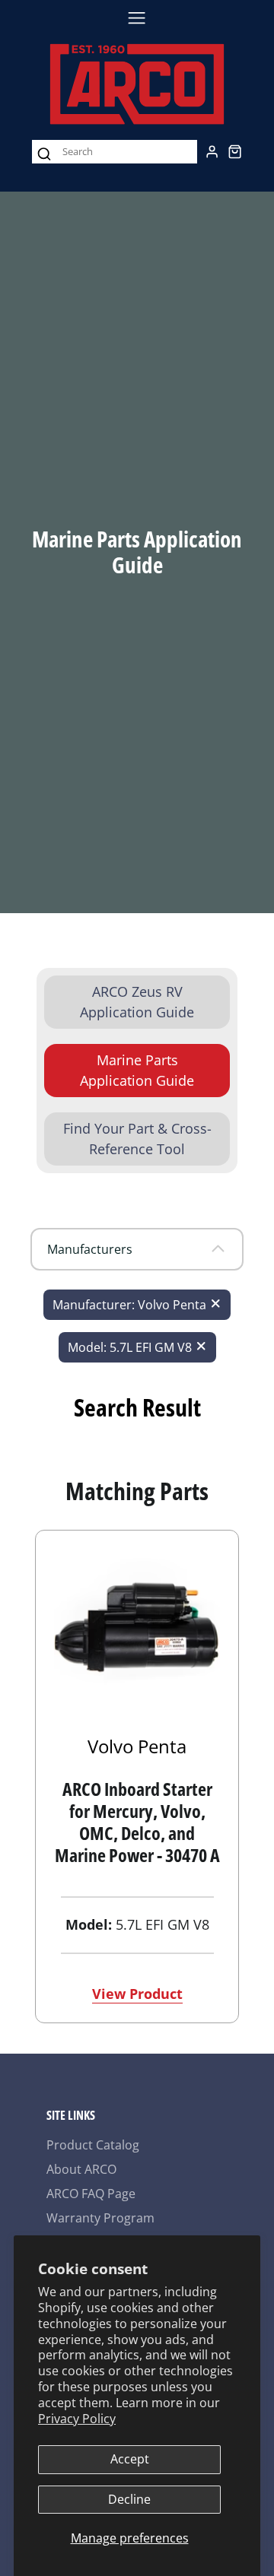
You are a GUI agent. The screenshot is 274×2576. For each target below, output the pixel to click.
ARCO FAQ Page (91, 2194)
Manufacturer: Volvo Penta (129, 1305)
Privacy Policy (77, 2419)
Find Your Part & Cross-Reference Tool (137, 1139)
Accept (130, 2459)
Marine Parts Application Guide (137, 1070)
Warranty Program (100, 2218)
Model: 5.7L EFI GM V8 (130, 1347)
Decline (129, 2499)
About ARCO (81, 2169)
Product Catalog (93, 2145)
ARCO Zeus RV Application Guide (137, 1002)
